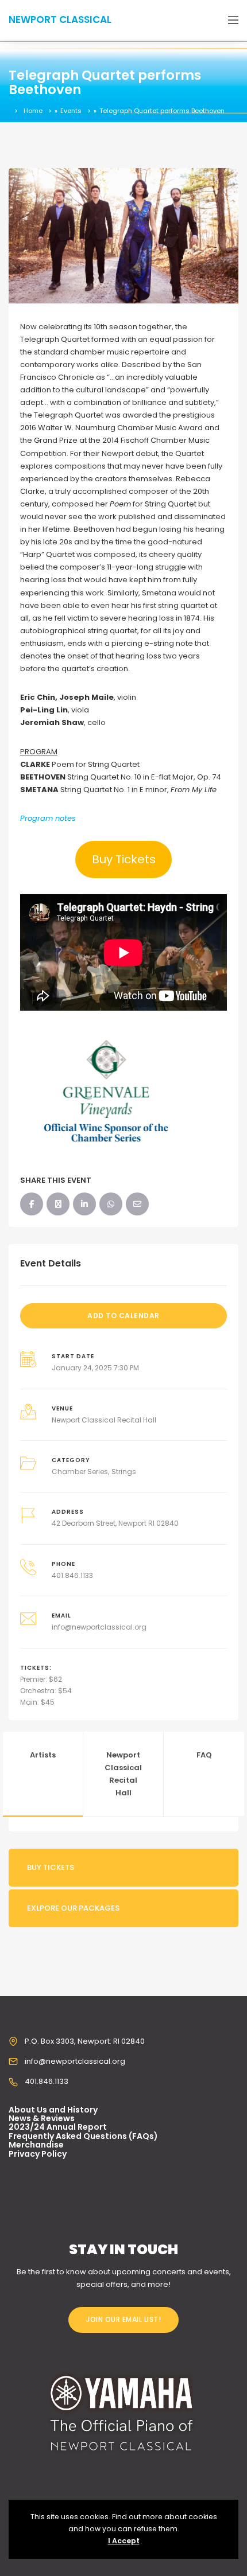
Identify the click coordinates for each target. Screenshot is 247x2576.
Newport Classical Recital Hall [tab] (123, 1774)
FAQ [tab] (204, 1755)
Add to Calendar (123, 1316)
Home (33, 111)
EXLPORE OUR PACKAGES (73, 1908)
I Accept (124, 2541)
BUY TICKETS (51, 1867)
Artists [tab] (43, 1755)
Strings (124, 1472)
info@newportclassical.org (99, 1627)
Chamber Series (80, 1472)
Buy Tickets (124, 859)
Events (71, 111)
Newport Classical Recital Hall (104, 1420)
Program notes (48, 818)
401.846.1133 (72, 1575)
